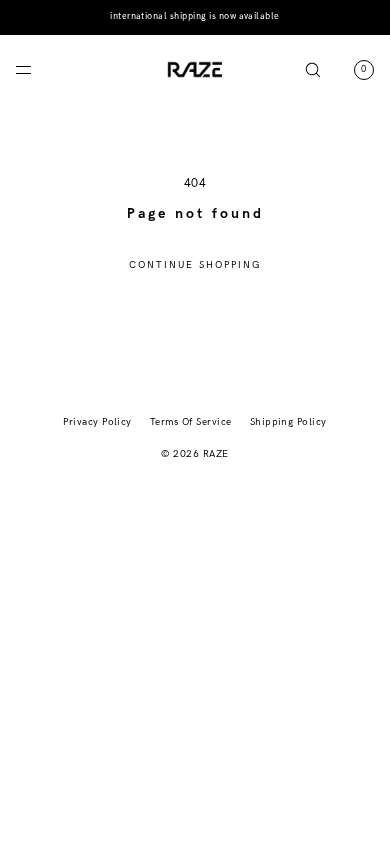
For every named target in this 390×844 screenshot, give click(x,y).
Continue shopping (195, 265)
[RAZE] (195, 70)
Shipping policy (288, 422)
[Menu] (40, 69)
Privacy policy (97, 422)
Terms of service (191, 422)
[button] (313, 69)
